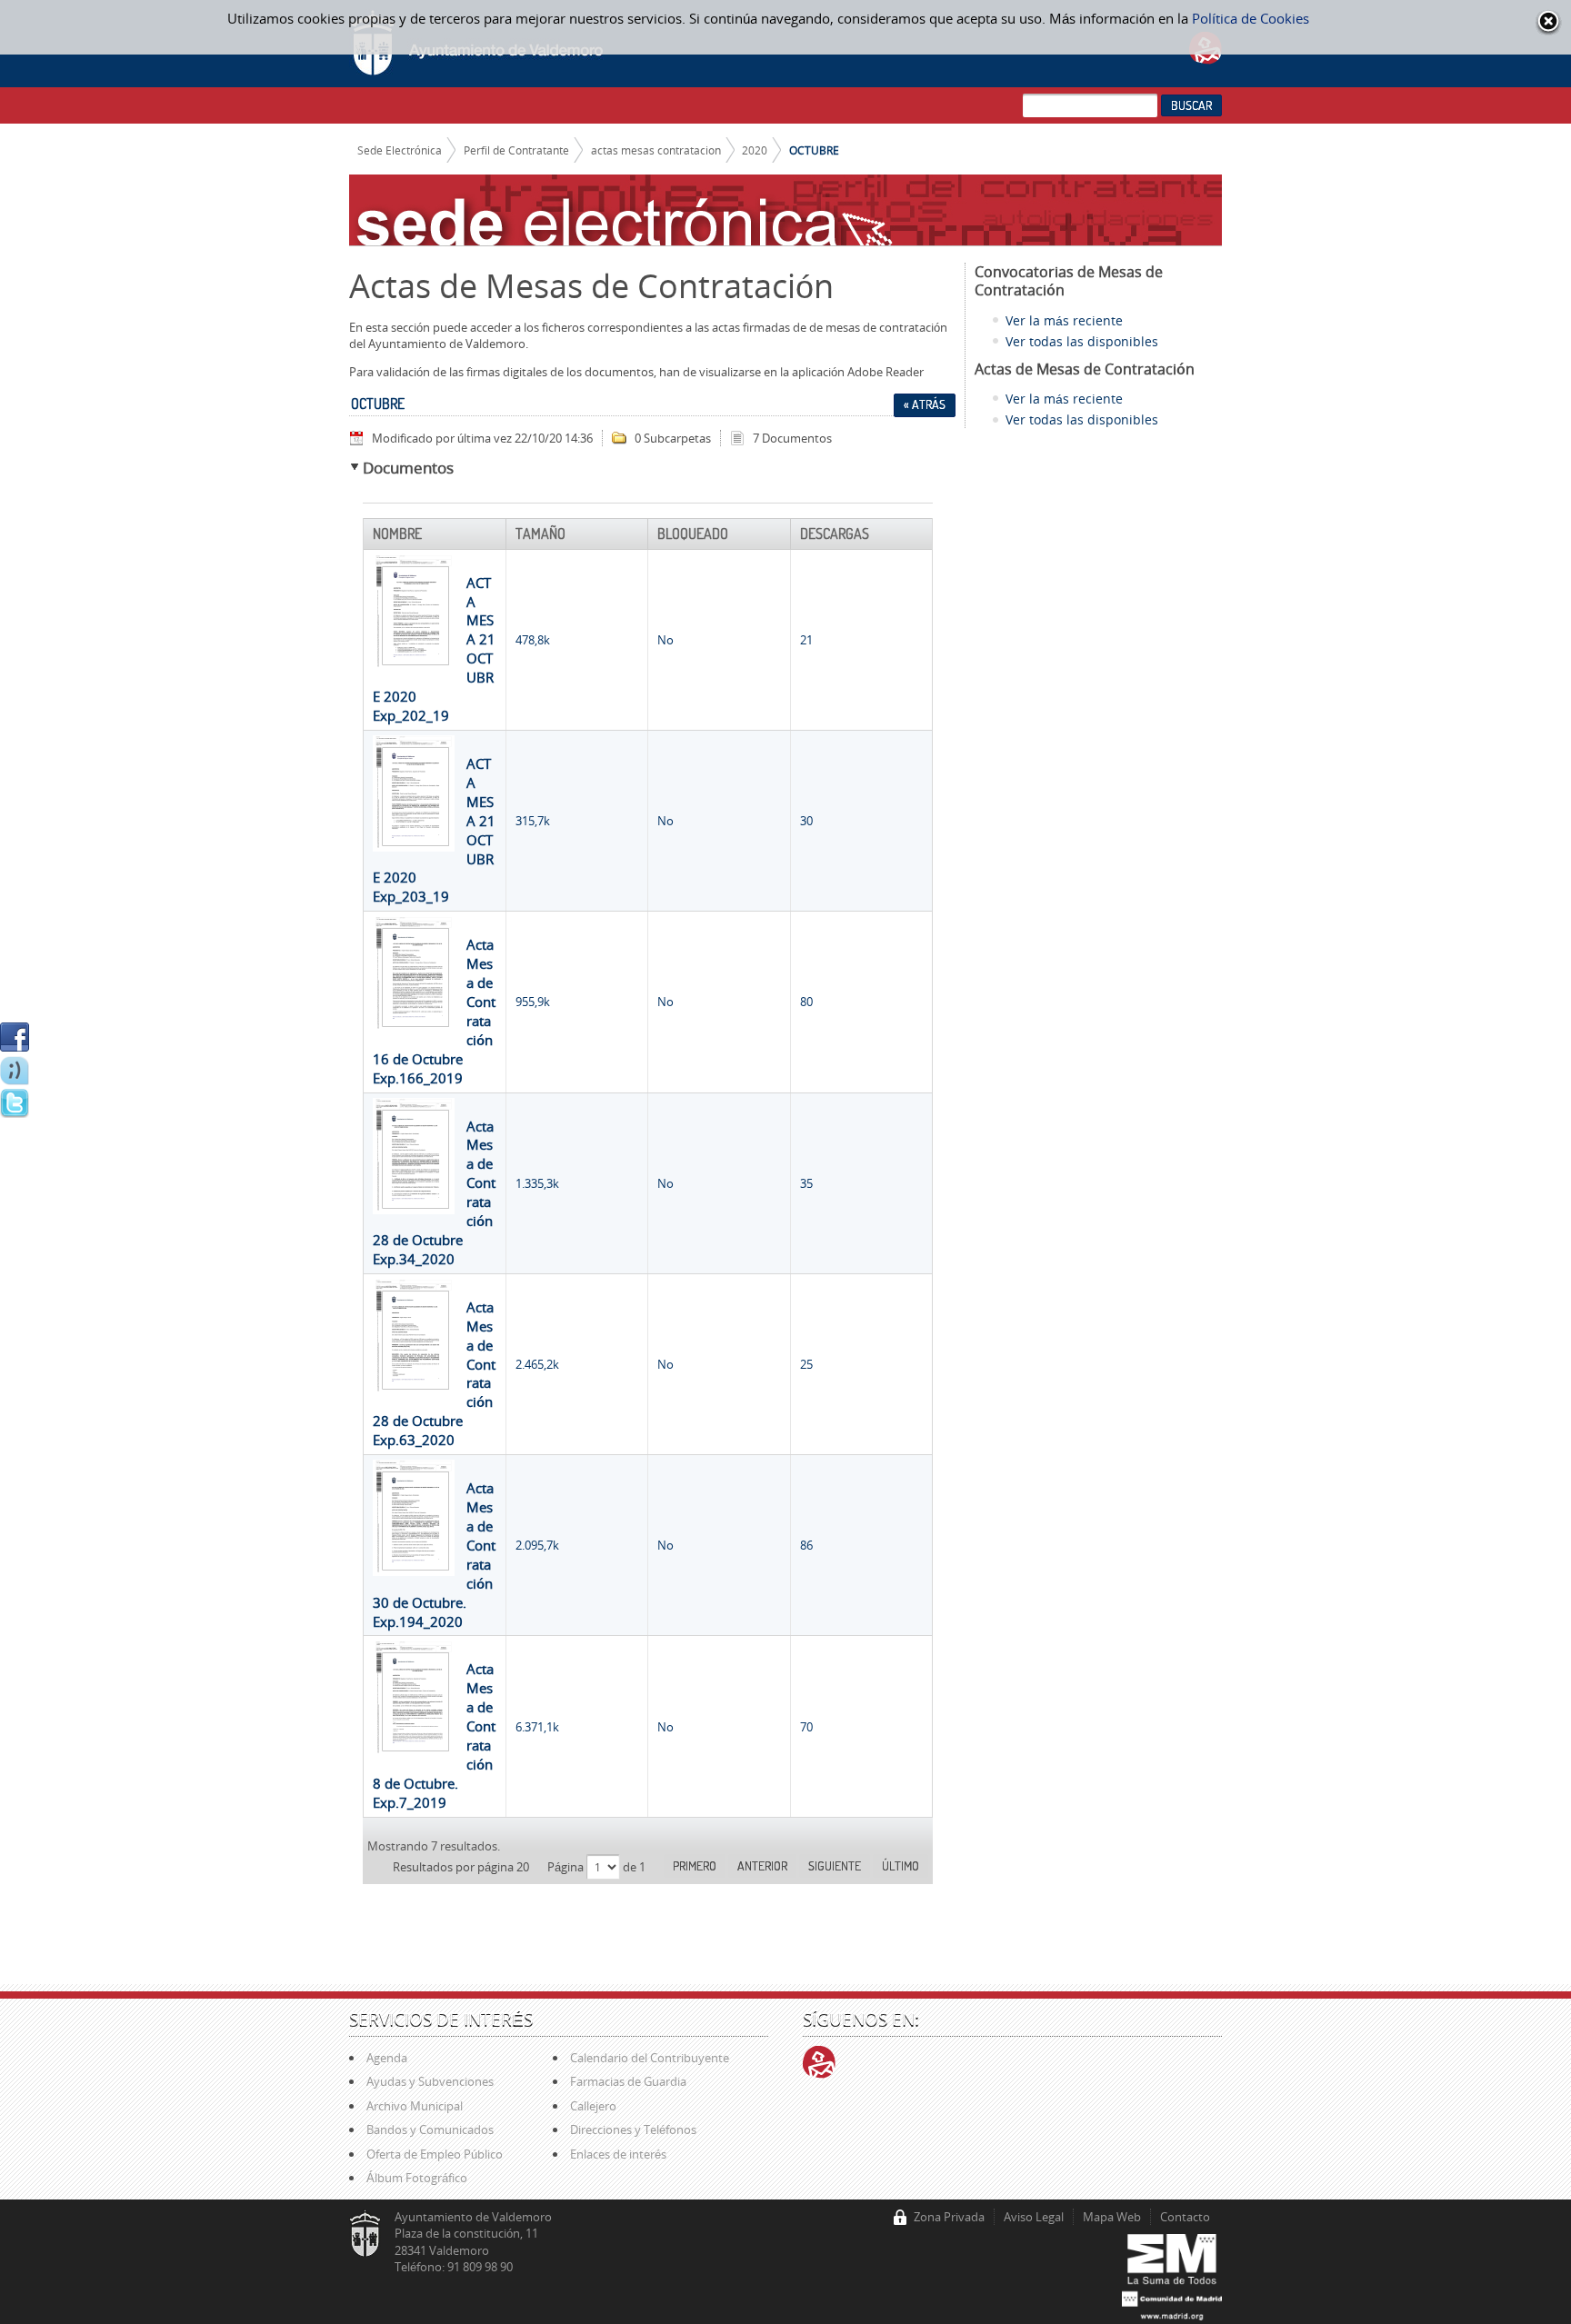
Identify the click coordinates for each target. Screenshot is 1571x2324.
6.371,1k (537, 1727)
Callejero (593, 2106)
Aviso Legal (1034, 2217)
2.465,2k (537, 1364)
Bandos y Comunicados (430, 2130)
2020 (755, 150)
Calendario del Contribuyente (650, 2058)
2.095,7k (537, 1545)
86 (806, 1545)
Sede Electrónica (400, 150)
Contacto (1185, 2217)
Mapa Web (1112, 2217)
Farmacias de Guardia (628, 2081)
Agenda (387, 2058)
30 (806, 821)
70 (806, 1727)
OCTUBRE (814, 150)
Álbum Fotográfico (417, 2178)
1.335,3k (537, 1183)
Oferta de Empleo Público (435, 2154)
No (665, 640)
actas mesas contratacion (656, 150)
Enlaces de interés (618, 2154)
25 (806, 1364)
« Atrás (925, 404)
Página (567, 1867)
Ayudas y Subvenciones (430, 2081)
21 (806, 640)
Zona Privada (949, 2217)
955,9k (533, 1002)
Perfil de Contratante (516, 150)
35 (806, 1183)
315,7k (533, 821)
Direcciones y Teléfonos (633, 2130)
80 (806, 1002)
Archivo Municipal (415, 2106)
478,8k (533, 640)
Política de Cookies (1251, 18)
